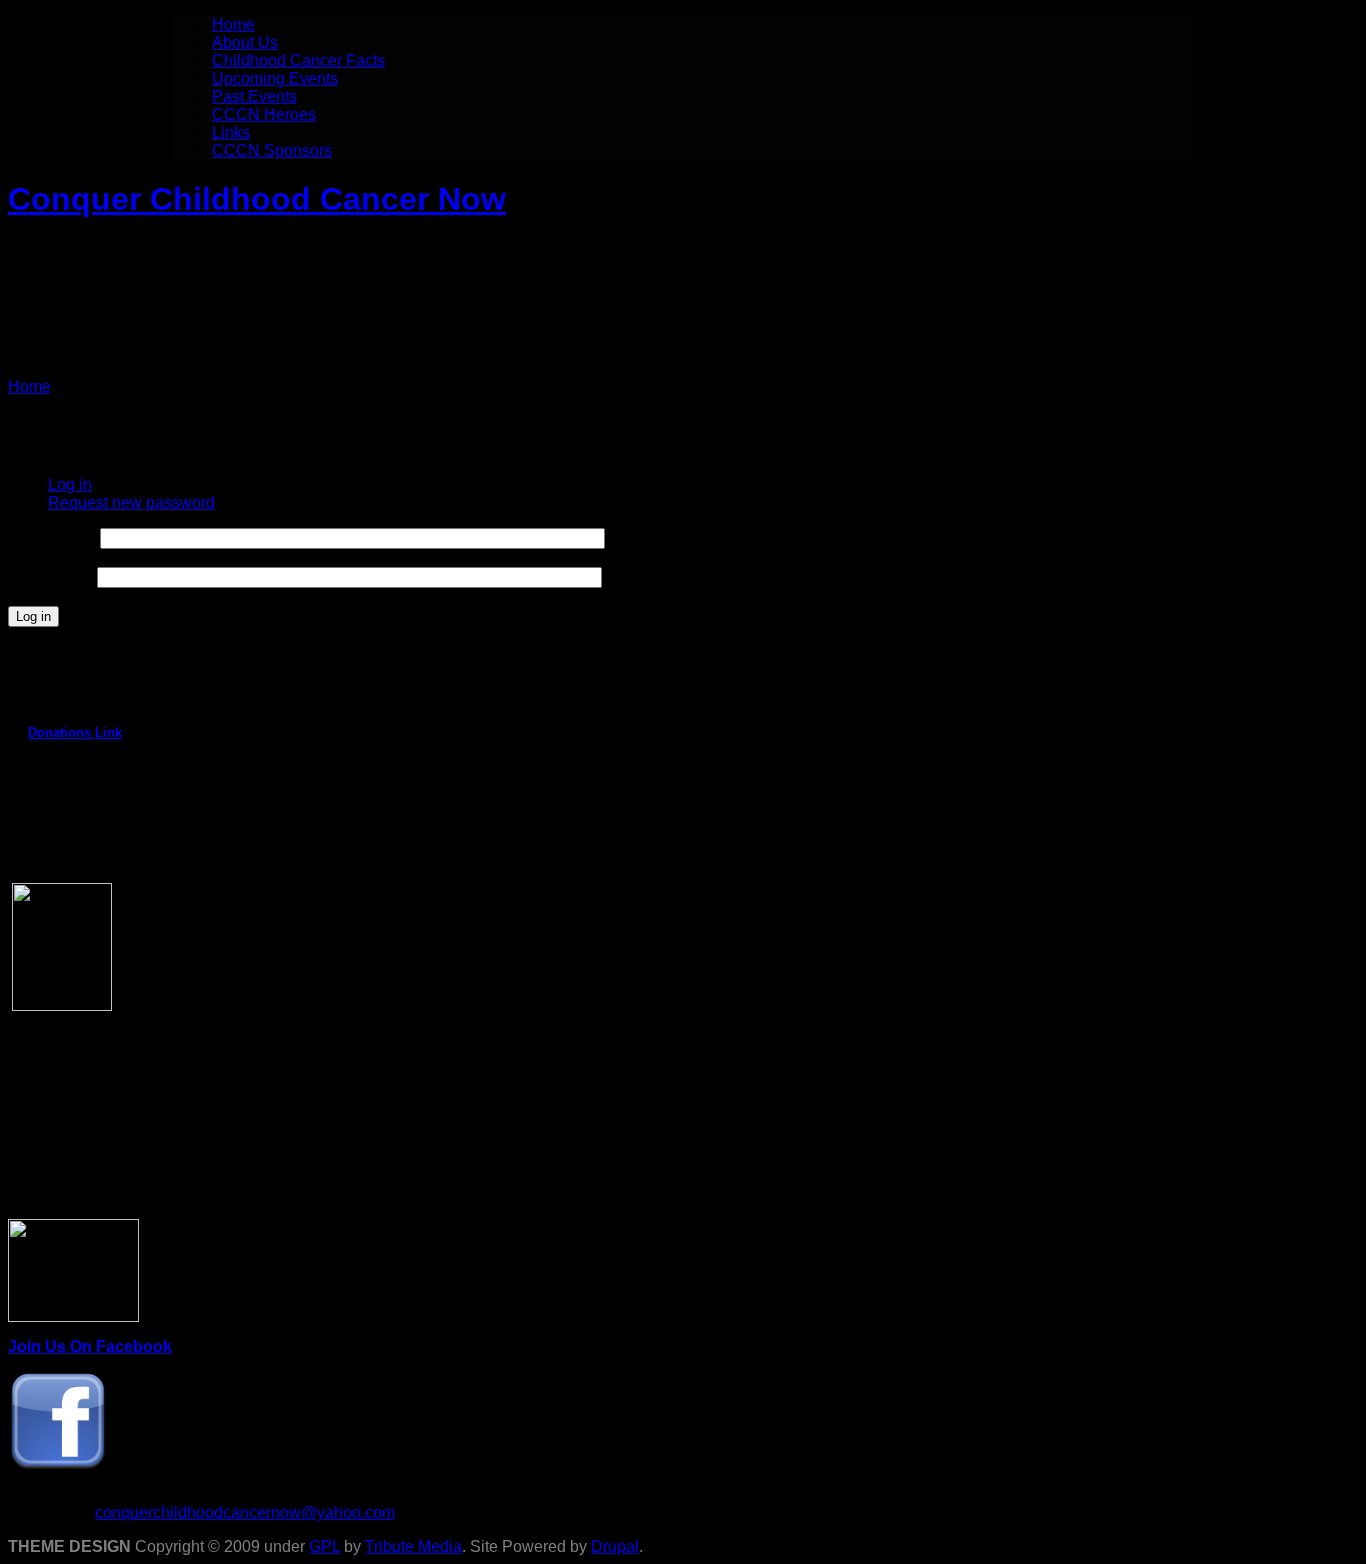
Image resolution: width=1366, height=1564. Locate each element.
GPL (324, 1546)
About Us (245, 42)
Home (233, 24)
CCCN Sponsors (272, 150)
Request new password (131, 502)
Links (231, 132)
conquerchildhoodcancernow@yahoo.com (245, 1512)
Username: (52, 537)
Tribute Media (413, 1546)
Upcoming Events (275, 78)
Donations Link (75, 732)
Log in (70, 484)
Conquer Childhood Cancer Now (257, 199)
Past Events (254, 96)
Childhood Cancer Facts (298, 60)
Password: (50, 576)
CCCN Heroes (264, 114)
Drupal (615, 1546)
